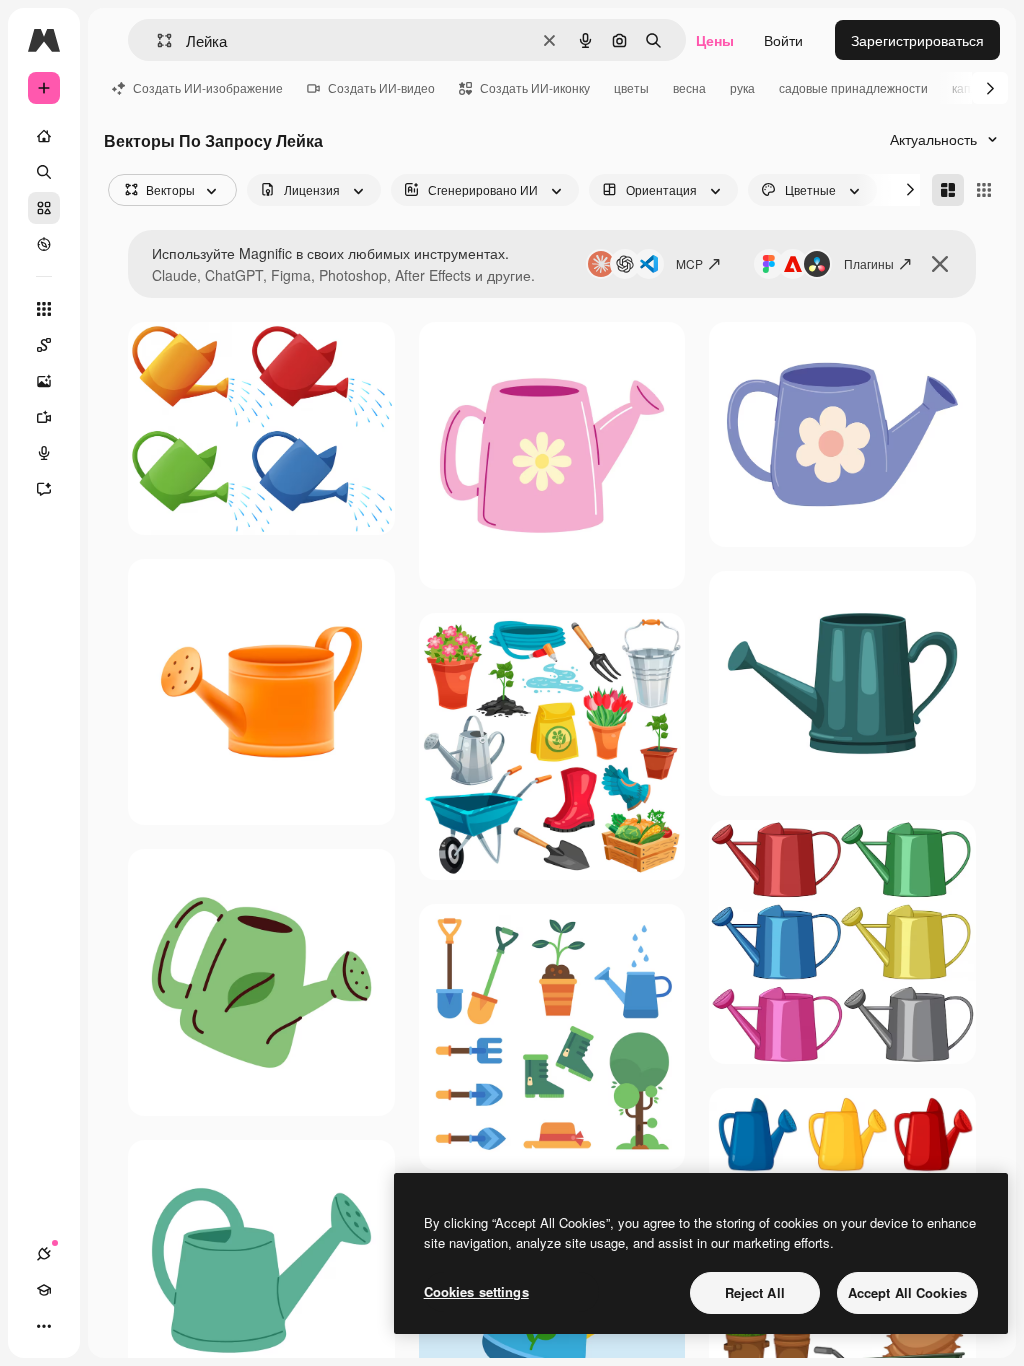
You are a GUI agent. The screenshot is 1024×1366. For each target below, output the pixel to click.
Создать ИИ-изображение (208, 87)
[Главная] (44, 136)
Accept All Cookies (907, 1292)
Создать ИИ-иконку (535, 87)
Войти (783, 40)
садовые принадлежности (853, 87)
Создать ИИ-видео (381, 87)
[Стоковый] (44, 208)
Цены (715, 40)
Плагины (869, 263)
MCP (689, 263)
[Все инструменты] (44, 309)
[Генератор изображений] (44, 381)
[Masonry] (948, 190)
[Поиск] (44, 172)
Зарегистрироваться (917, 40)
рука (742, 87)
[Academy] (44, 1290)
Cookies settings (476, 1291)
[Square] (984, 190)
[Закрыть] (940, 264)
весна (689, 87)
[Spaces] (44, 345)
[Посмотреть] (44, 244)
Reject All (755, 1292)
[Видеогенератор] (44, 417)
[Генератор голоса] (44, 453)
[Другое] (44, 1326)
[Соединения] (44, 1254)
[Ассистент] (44, 489)
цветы (631, 87)
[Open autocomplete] (156, 40)
